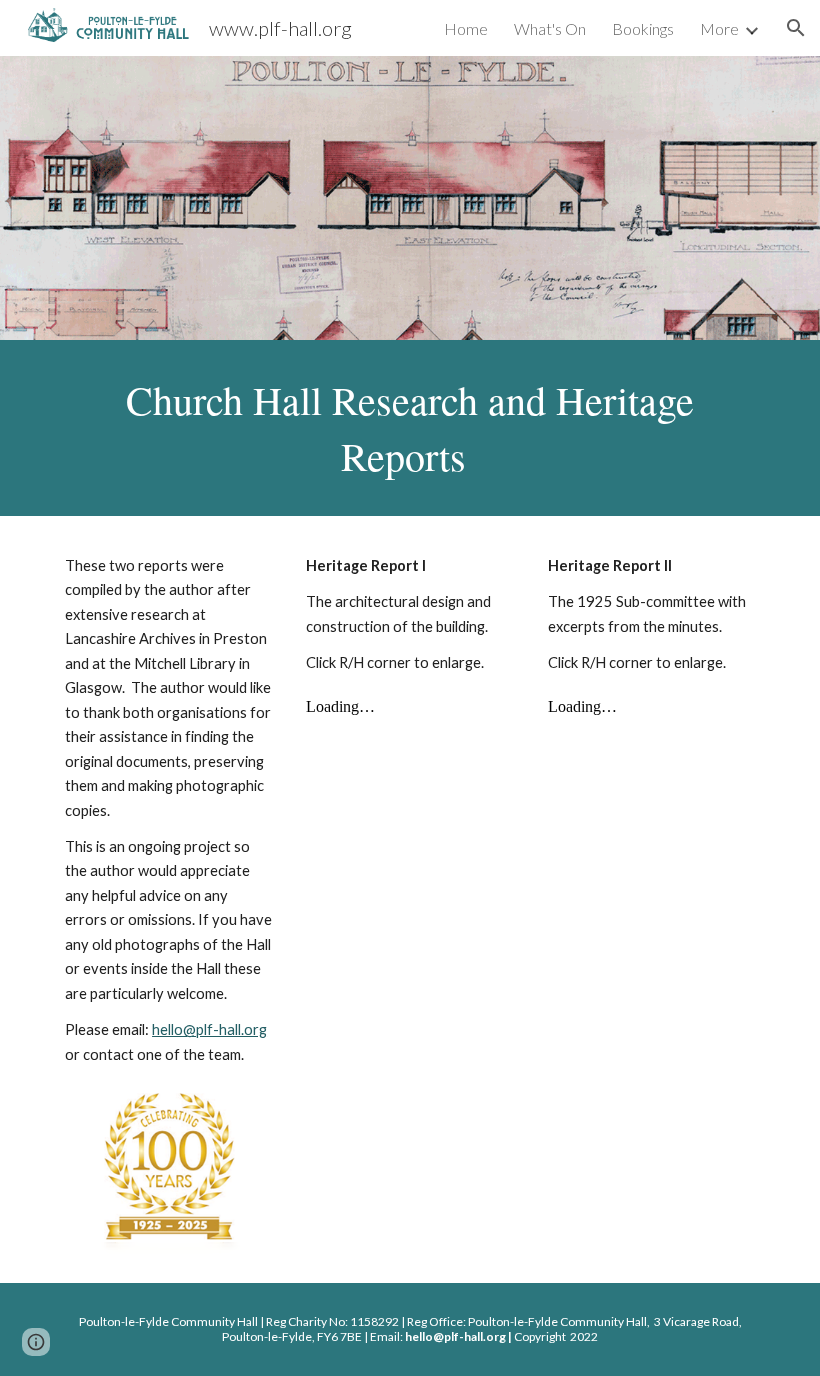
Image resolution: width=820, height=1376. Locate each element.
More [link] (719, 28)
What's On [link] (550, 28)
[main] (410, 428)
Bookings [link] (643, 28)
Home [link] (466, 28)
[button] (796, 28)
